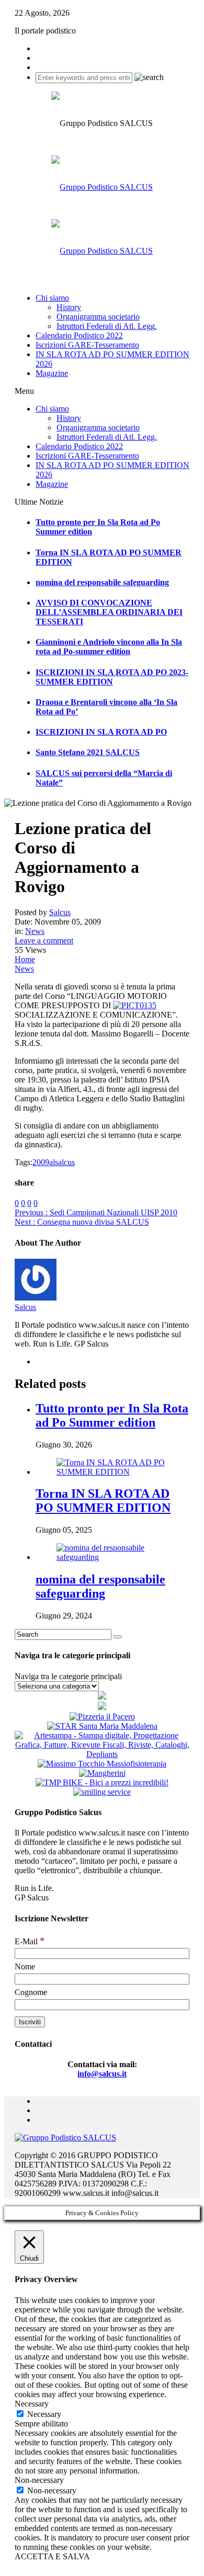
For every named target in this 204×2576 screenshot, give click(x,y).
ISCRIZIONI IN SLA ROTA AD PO (101, 732)
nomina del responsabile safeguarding (102, 582)
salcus (65, 1162)
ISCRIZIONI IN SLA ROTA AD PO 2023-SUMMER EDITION (112, 677)
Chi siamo (52, 298)
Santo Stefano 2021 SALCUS (88, 752)
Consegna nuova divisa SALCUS (82, 1222)
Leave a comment (44, 941)
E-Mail (30, 1941)
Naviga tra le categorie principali (68, 1676)
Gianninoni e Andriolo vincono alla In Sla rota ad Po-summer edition (109, 647)
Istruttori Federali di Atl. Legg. (107, 326)
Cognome (31, 1992)
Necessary (44, 2414)
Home (25, 959)
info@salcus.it (102, 2074)
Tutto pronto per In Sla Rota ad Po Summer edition (112, 1415)
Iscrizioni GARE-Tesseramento (87, 345)
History (69, 307)
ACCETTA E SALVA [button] (52, 2556)
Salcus (25, 1307)
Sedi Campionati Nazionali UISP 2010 (96, 1212)
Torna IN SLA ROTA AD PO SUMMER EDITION (103, 1501)
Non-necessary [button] (39, 2480)
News (35, 931)
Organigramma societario (98, 317)
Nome (25, 1967)
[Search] (118, 1637)
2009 (41, 1162)
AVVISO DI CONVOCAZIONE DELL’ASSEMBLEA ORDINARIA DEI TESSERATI (109, 612)
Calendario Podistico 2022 (79, 335)
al (52, 1162)
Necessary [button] (32, 2404)
